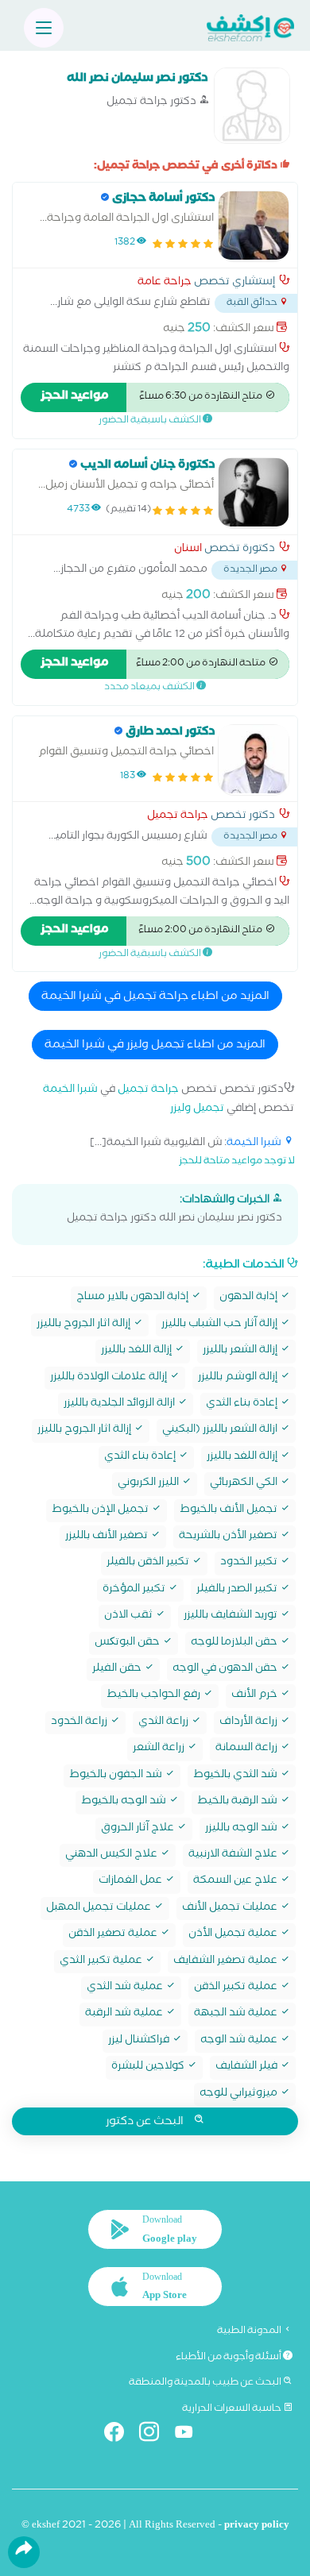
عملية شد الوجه (240, 2041)
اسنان (188, 550)
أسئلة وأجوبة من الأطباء (229, 2358)
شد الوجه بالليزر (242, 1829)
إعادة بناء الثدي (243, 1404)
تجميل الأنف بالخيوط (230, 1511)
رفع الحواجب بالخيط (155, 1696)
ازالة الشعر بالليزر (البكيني (221, 1431)
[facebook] (120, 2435)
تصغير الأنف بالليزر (108, 1537)
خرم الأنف (256, 1696)
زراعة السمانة (248, 1749)
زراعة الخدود (80, 1723)
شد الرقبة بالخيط (238, 1802)
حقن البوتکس (128, 1643)
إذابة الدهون (250, 1298)
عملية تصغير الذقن (114, 1935)
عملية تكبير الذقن (237, 1988)
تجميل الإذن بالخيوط (101, 1511)
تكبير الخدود (250, 1563)
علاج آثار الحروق (139, 1829)
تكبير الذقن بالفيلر (149, 1563)
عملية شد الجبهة (237, 2014)
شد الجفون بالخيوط (117, 1776)
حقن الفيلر (118, 1670)
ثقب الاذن (130, 1616)
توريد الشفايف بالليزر (232, 1616)
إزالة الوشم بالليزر (239, 1378)
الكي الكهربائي (245, 1484)
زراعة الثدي (165, 1723)
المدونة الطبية (250, 2331)
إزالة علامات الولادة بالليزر (110, 1378)
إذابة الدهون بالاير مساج (134, 1298)
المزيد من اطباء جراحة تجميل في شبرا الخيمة (155, 997)
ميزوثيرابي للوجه (240, 2094)
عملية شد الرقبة (125, 2014)
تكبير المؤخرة (135, 1590)
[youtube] (190, 2435)
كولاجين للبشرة (149, 2067)
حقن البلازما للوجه (235, 1643)
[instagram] (155, 2435)
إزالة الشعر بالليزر (241, 1351)
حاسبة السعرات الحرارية (232, 2409)
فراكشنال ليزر (140, 2041)
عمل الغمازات (132, 1882)
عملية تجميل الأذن (234, 1935)
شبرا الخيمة (70, 1091)
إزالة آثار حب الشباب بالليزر (221, 1325)
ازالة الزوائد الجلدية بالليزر (120, 1404)
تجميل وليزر (197, 1110)
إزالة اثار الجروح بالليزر (85, 1325)
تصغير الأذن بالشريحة (229, 1537)
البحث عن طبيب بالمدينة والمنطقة (206, 2383)
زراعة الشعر (160, 1749)
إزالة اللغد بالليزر (138, 1351)
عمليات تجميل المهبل (100, 1909)
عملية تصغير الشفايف (227, 1962)
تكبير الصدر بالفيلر (238, 1590)
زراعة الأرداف (250, 1723)
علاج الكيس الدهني (112, 1855)
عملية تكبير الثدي (102, 1962)
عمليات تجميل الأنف (231, 1909)
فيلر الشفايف (248, 2067)
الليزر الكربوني (149, 1484)
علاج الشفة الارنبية (234, 1855)
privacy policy (257, 2526)
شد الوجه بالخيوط (125, 1802)
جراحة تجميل (178, 817)
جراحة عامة (165, 283)
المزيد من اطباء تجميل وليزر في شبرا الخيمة (155, 1046)
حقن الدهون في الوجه (226, 1670)
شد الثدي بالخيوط (236, 1776)
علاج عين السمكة (236, 1882)
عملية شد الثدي (126, 1988)
